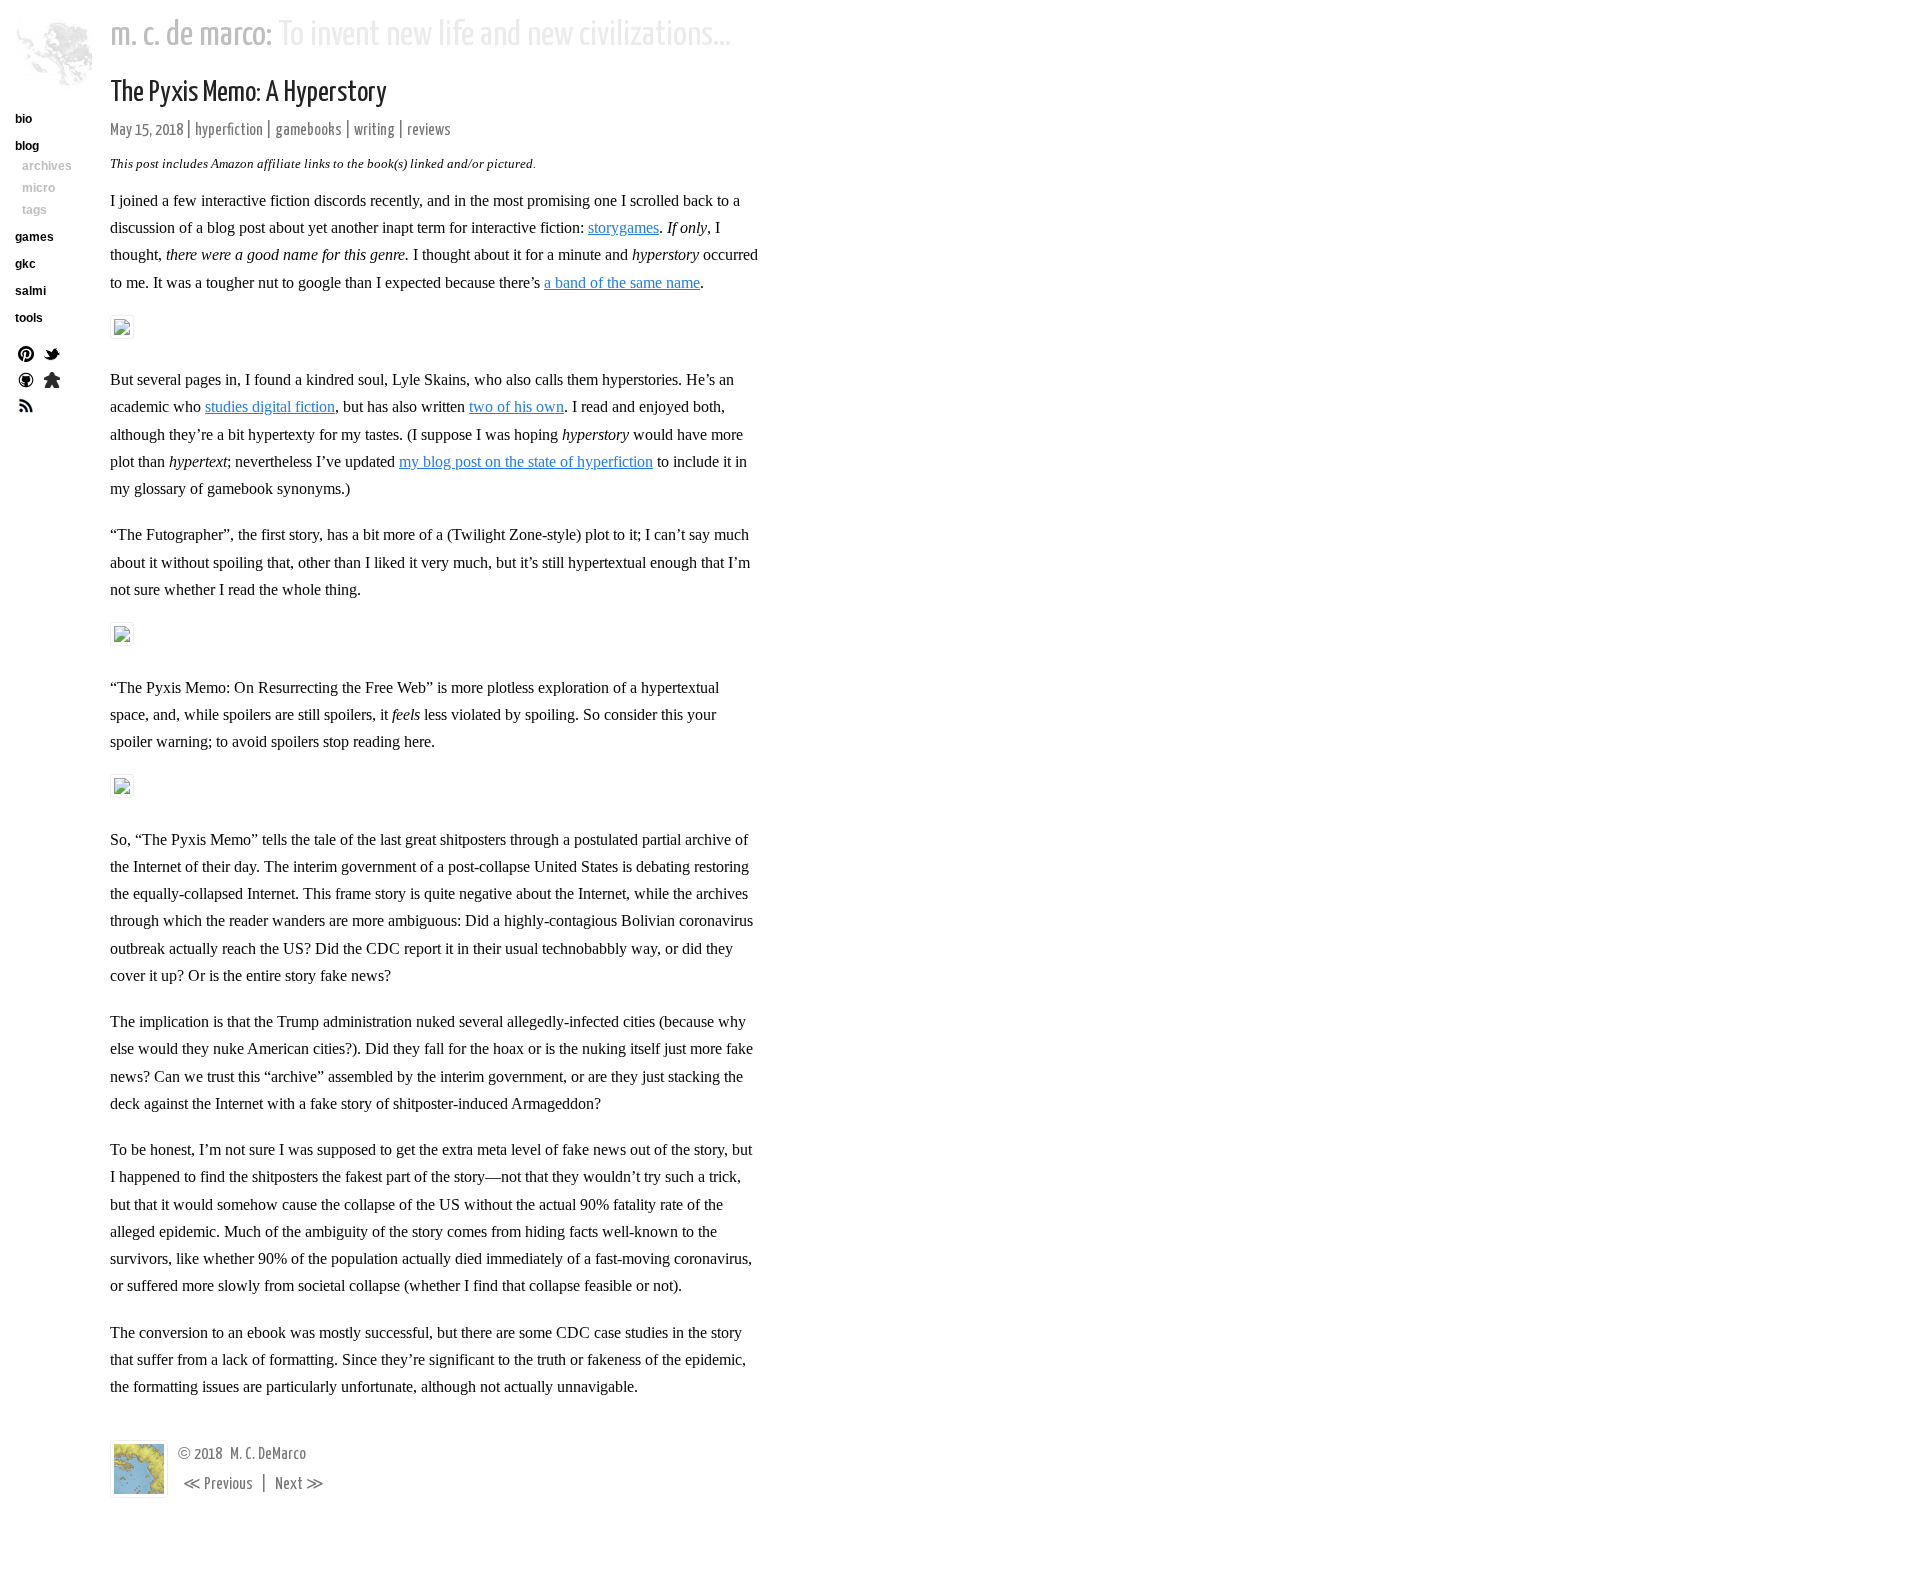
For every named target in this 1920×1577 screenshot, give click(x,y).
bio (23, 119)
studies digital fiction (270, 406)
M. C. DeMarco (268, 1454)
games (34, 237)
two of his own (516, 406)
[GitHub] (26, 382)
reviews (429, 130)
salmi (30, 291)
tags (34, 210)
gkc (25, 264)
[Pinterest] (26, 356)
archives (47, 166)
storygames (623, 227)
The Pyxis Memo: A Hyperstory (248, 93)
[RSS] (26, 408)
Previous (218, 1484)
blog (27, 146)
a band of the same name (622, 282)
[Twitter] (52, 356)
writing (374, 130)
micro (38, 188)
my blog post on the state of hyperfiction (526, 461)
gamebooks (308, 130)
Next (299, 1484)
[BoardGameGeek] (52, 382)
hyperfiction (229, 130)
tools (29, 318)
